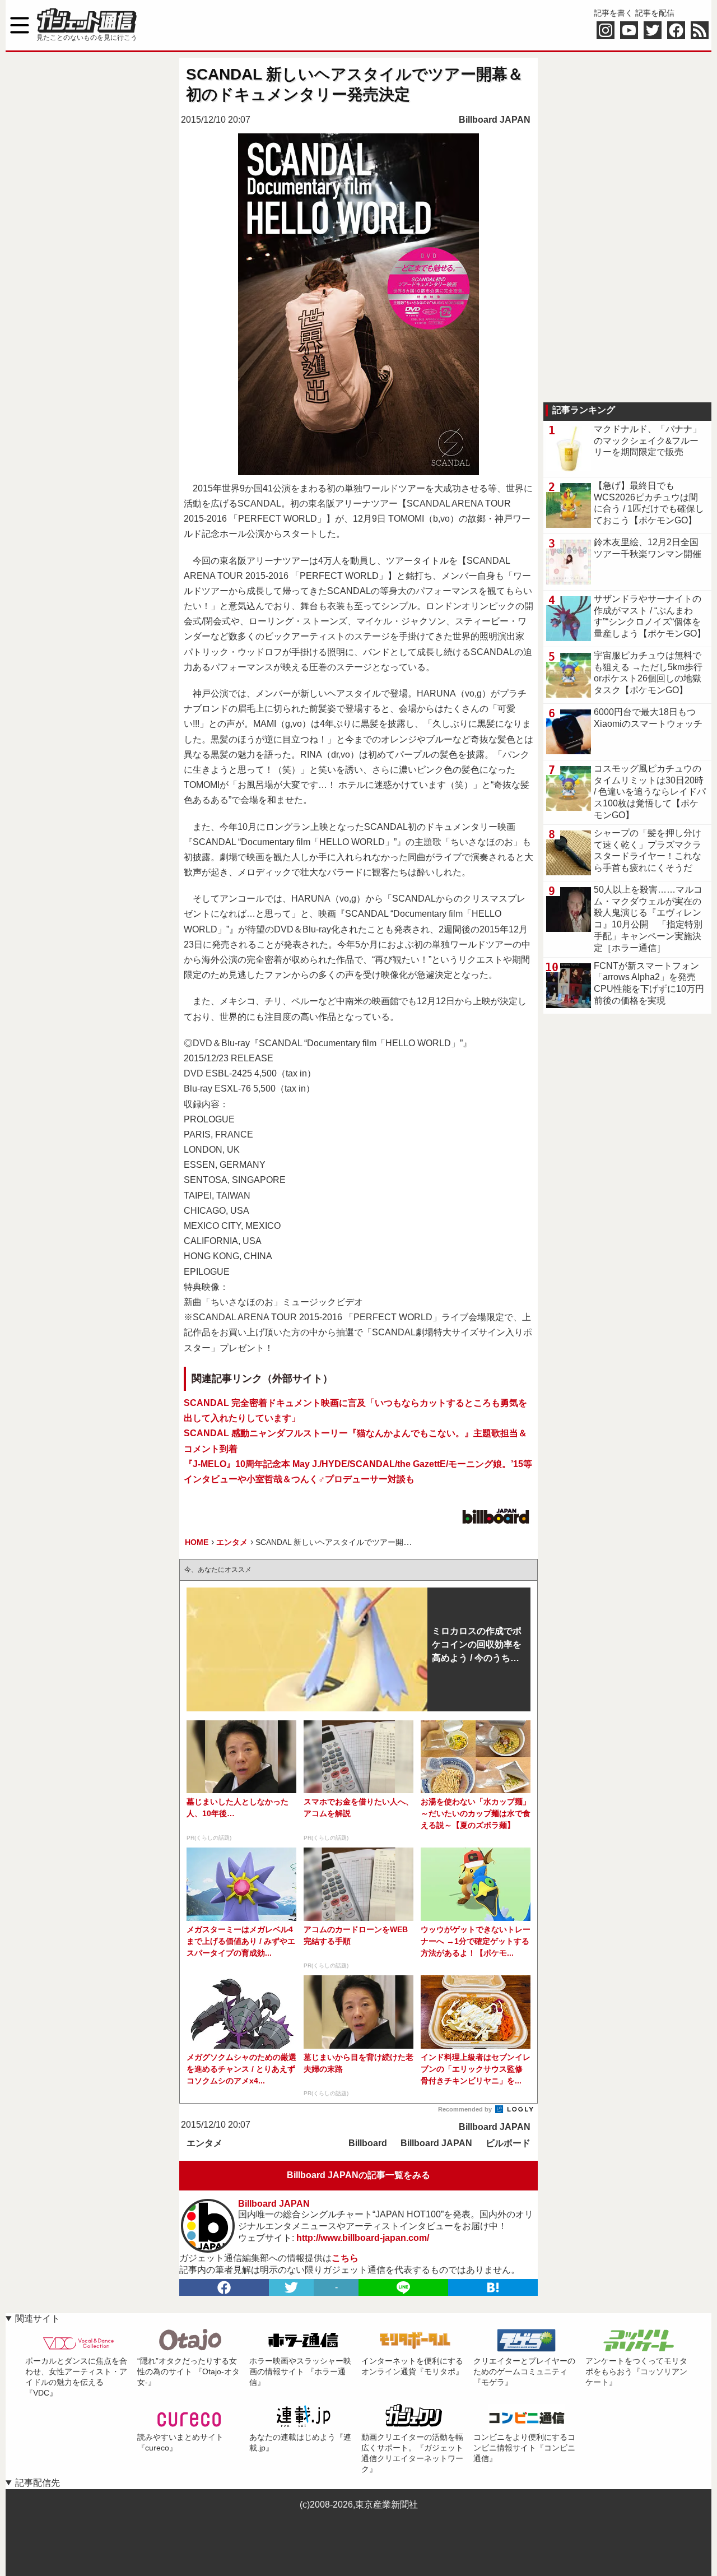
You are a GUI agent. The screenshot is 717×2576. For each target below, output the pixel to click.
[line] (403, 2287)
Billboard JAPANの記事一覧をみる (358, 2175)
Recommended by (466, 2109)
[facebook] (224, 2287)
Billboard (368, 2143)
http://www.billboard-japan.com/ (363, 2238)
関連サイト (38, 2319)
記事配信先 (38, 2483)
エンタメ (204, 2143)
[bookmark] (493, 2287)
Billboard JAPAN (495, 120)
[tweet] (291, 2287)
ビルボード (508, 2143)
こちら (345, 2258)
